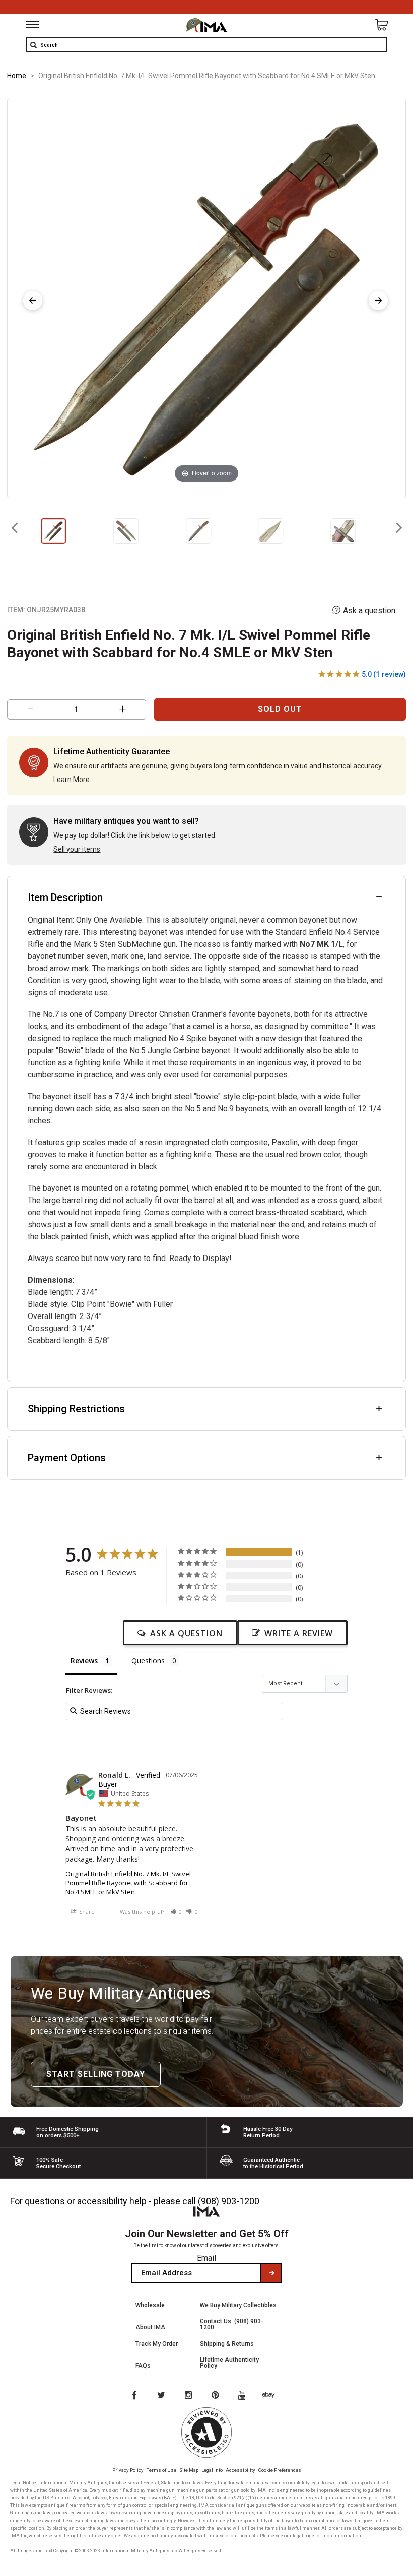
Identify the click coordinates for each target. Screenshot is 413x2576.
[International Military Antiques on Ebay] (272, 2396)
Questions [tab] (148, 1661)
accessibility (102, 2201)
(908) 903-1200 (229, 2201)
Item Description (65, 897)
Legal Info (212, 2470)
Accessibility (240, 2470)
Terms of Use (161, 2470)
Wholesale (150, 2305)
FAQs (143, 2366)
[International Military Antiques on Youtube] (245, 2396)
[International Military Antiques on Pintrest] (217, 2396)
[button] (176, 1912)
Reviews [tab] (84, 1661)
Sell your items (77, 849)
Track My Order (157, 2344)
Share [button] (86, 1912)
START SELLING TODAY (96, 2074)
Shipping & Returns (227, 2344)
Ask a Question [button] (186, 1633)
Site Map (189, 2470)
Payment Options (67, 1458)
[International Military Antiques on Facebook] (134, 2396)
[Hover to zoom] (207, 298)
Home (17, 76)
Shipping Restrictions (76, 1409)
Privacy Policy (128, 2470)
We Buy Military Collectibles (238, 2305)
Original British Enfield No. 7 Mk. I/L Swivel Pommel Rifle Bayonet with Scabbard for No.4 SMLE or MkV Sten (128, 1883)
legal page (303, 2536)
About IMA (150, 2327)
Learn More (72, 780)
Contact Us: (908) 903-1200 (232, 2324)
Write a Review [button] (299, 1633)
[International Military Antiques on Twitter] (162, 2396)
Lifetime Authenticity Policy (229, 2363)
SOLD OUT (280, 709)
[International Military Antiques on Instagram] (189, 2396)
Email (206, 2258)
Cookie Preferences (280, 2470)
